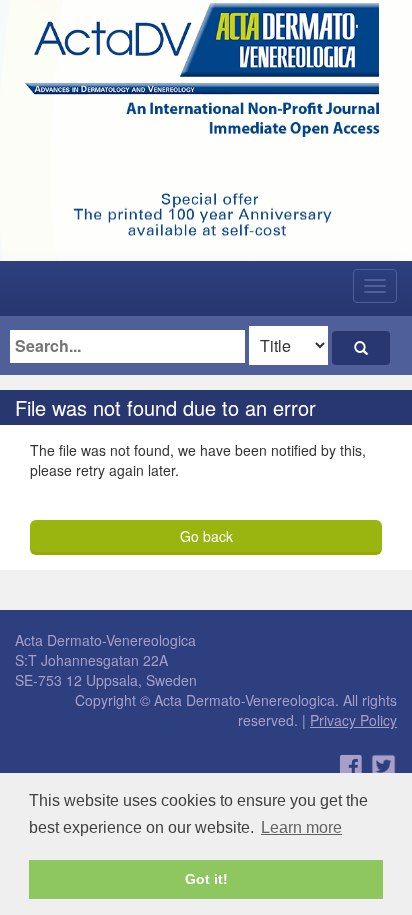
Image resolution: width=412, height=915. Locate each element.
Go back (206, 536)
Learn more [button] (301, 827)
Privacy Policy (353, 720)
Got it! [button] (206, 879)
